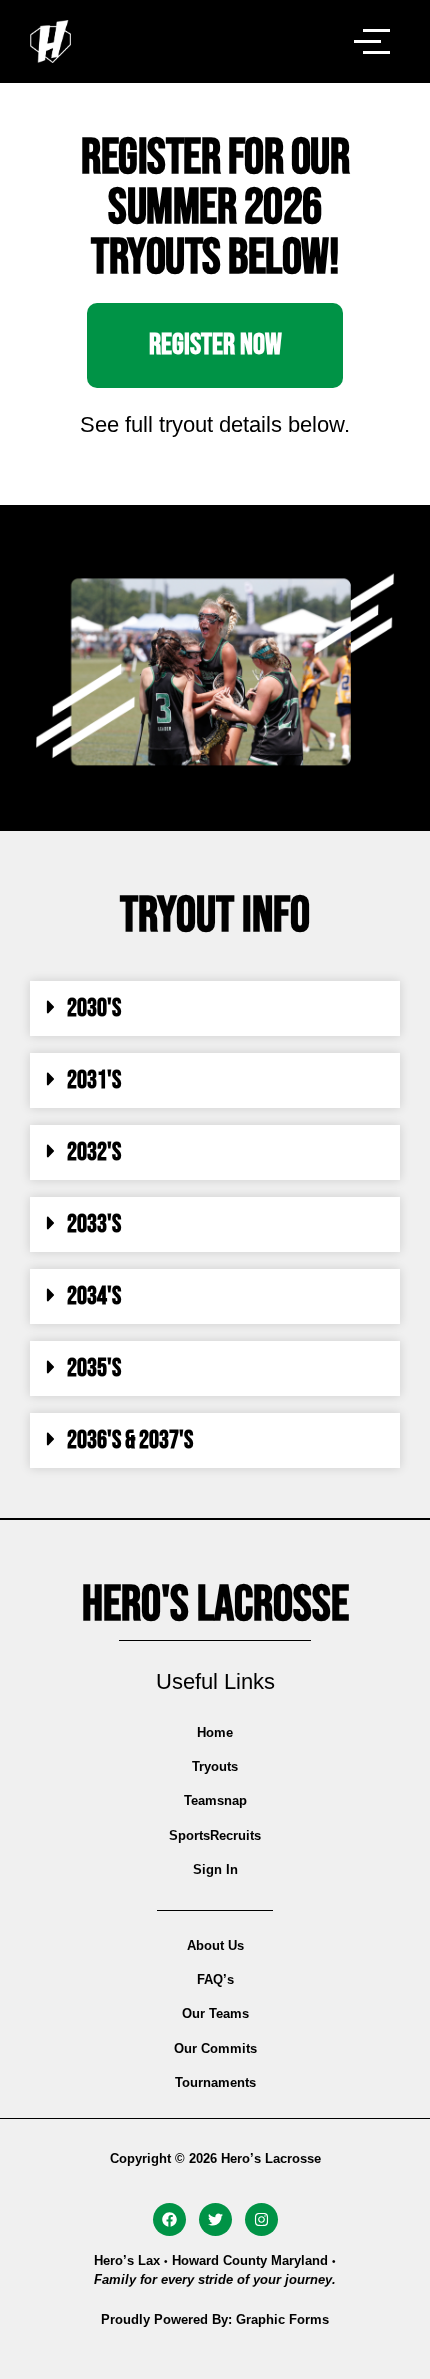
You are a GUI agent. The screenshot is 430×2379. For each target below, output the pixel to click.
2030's (94, 1008)
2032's (94, 1152)
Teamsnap (215, 1800)
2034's (94, 1296)
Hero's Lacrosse (215, 1605)
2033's (94, 1224)
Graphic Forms (282, 2319)
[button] (215, 1008)
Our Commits (215, 2048)
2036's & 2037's (130, 1440)
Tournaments (215, 2082)
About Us (215, 1945)
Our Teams (215, 2013)
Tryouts (215, 1766)
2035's (94, 1368)
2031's (94, 1080)
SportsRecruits (215, 1835)
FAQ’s (215, 1979)
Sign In (215, 1869)
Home (215, 1732)
